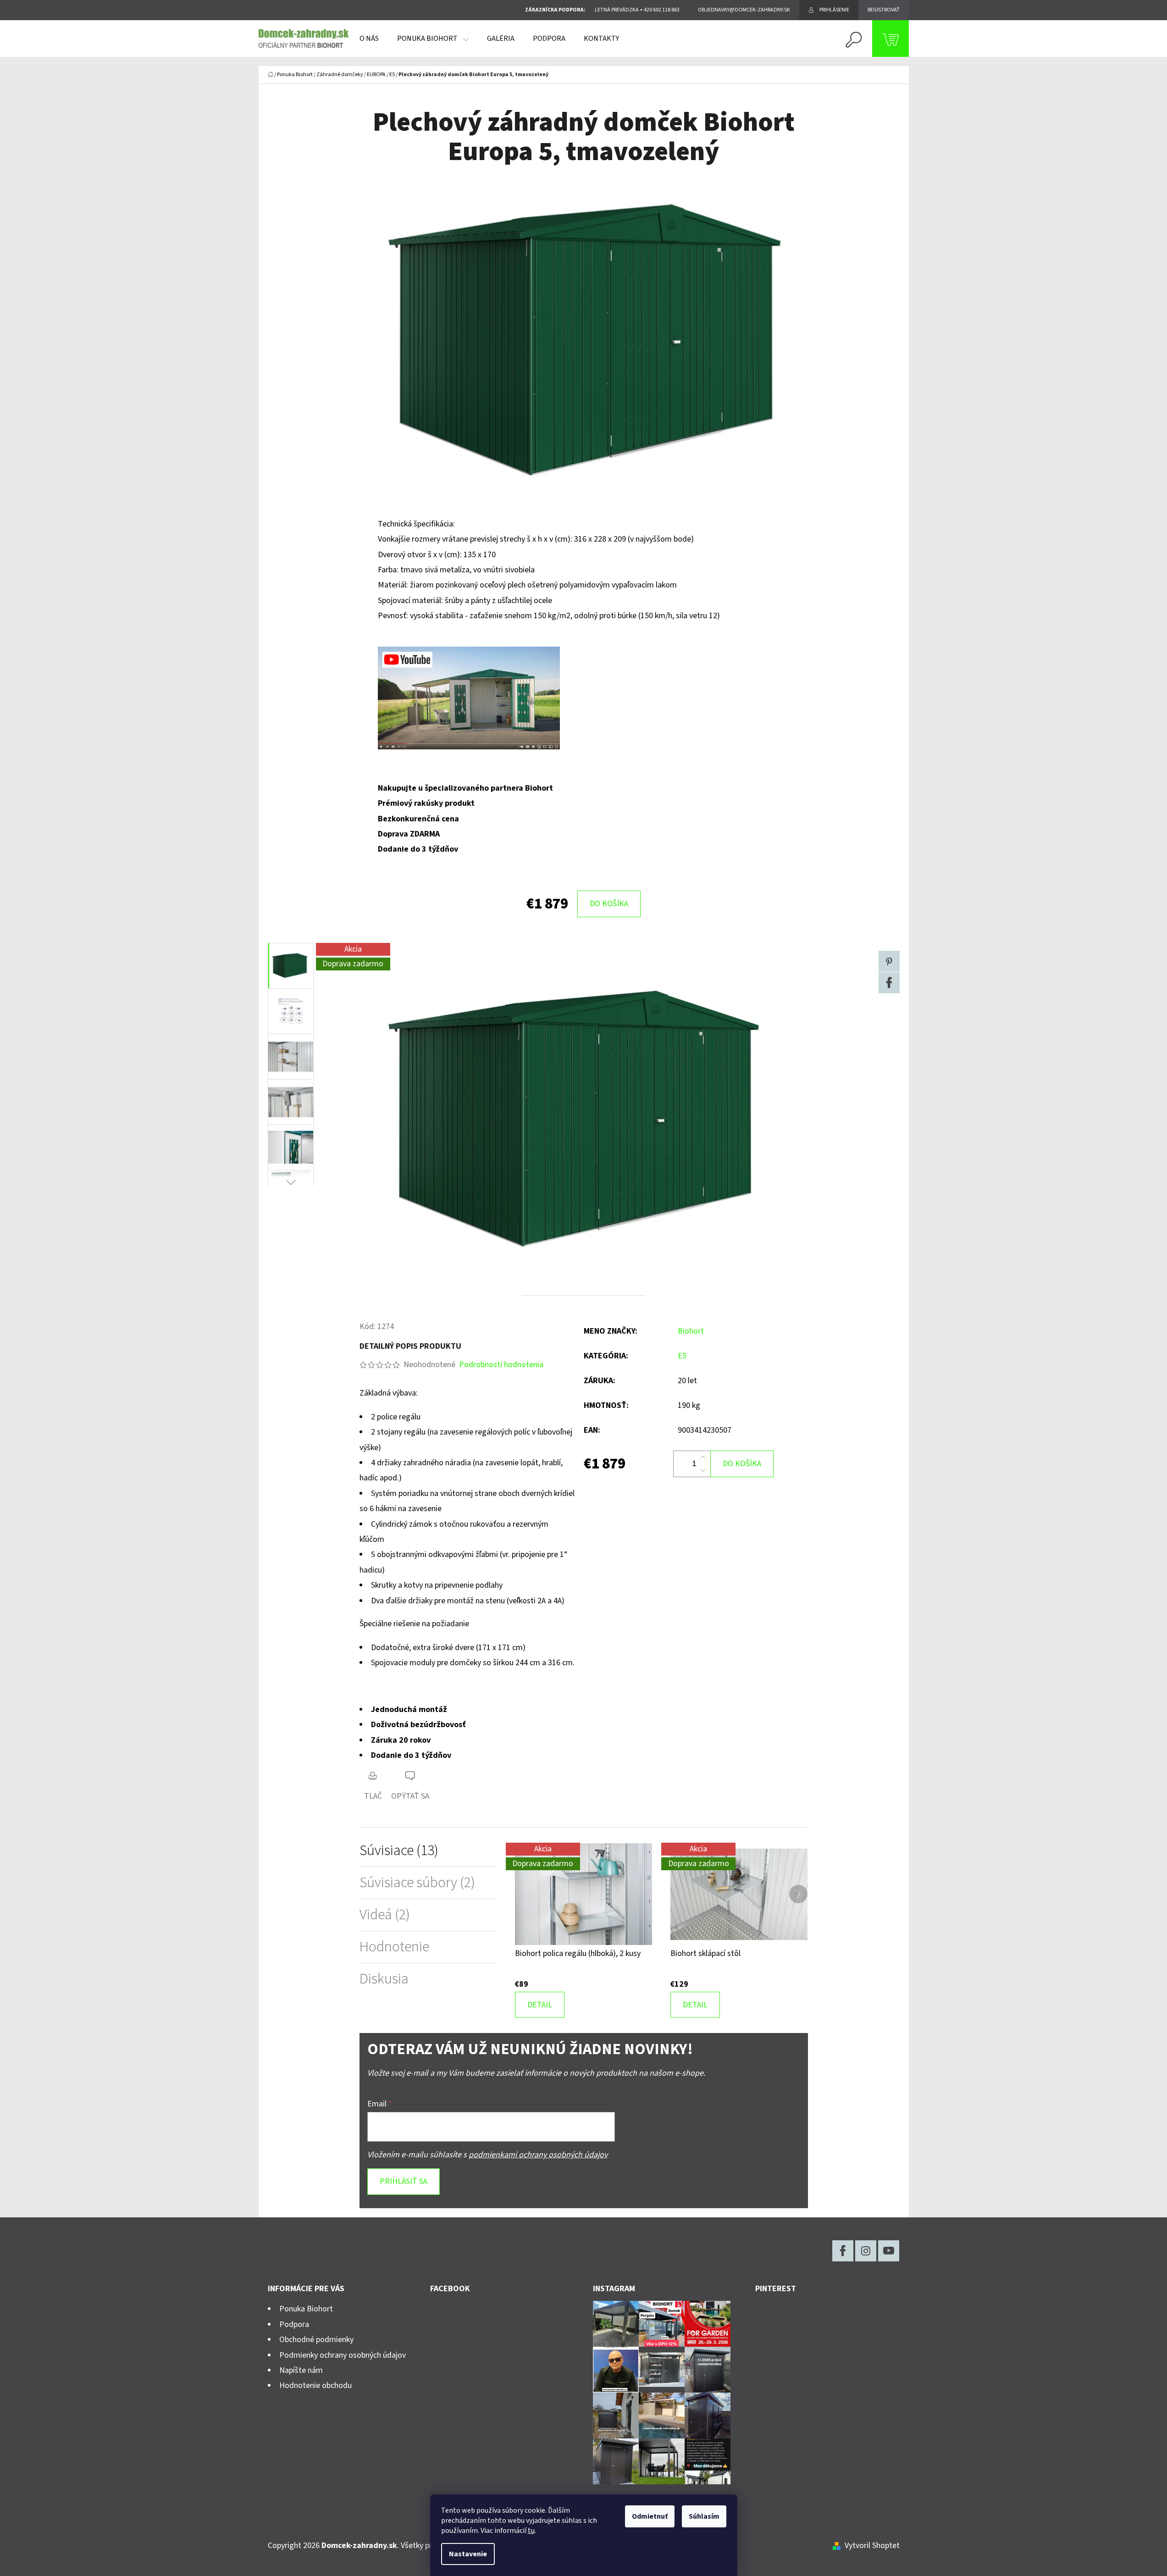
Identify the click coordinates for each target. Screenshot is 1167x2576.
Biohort (691, 1331)
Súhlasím (704, 2516)
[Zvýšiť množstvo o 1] (703, 1457)
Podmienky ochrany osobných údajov (343, 2355)
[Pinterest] (889, 961)
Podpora (294, 2324)
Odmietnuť (650, 2516)
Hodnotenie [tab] (394, 1947)
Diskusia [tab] (384, 1979)
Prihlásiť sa (404, 2181)
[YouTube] (889, 2251)
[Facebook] (889, 983)
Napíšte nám (301, 2370)
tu (531, 2531)
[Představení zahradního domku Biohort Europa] (469, 698)
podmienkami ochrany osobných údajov (538, 2155)
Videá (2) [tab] (385, 1915)
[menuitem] (369, 39)
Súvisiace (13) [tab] (399, 1851)
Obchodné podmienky (316, 2340)
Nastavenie (468, 2554)
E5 (682, 1356)
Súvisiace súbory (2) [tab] (417, 1883)
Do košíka (609, 904)
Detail (540, 2005)
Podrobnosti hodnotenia (501, 1365)
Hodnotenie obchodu (315, 2385)
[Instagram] (866, 2251)
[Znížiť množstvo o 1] (703, 1470)
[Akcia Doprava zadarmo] (583, 1894)
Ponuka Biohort (306, 2309)
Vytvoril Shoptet (872, 2546)
